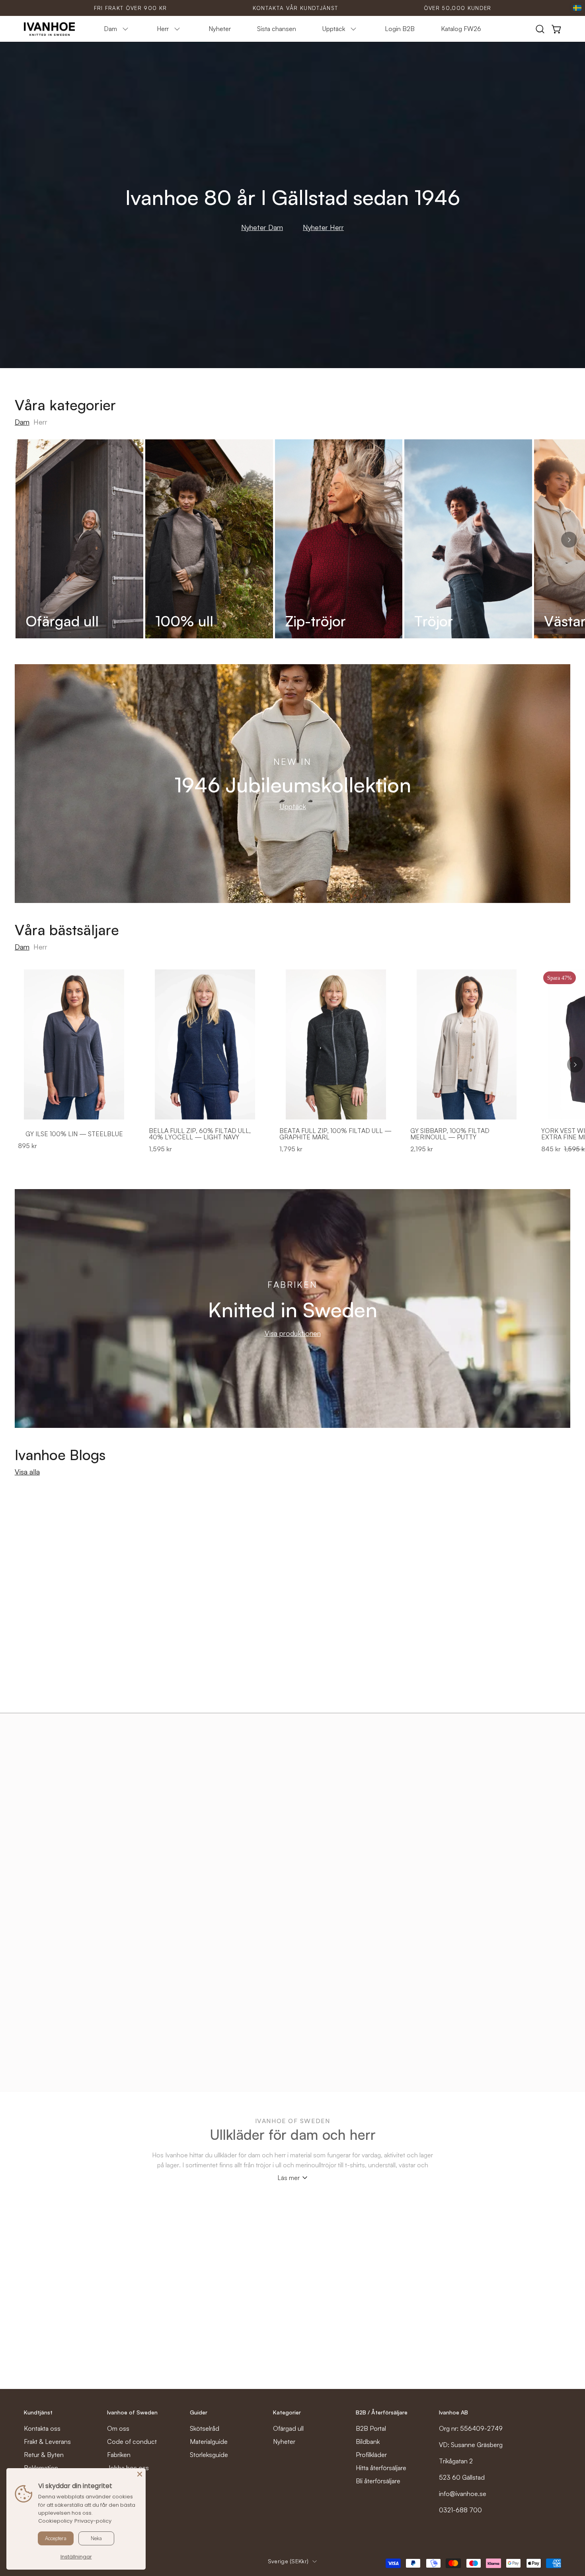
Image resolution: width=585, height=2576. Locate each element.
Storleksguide (209, 2455)
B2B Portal (371, 2428)
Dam (22, 422)
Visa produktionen (293, 1333)
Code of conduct (132, 2441)
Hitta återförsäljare (381, 2468)
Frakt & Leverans (47, 2441)
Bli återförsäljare (378, 2481)
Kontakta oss (42, 2428)
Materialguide (209, 2441)
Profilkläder (371, 2455)
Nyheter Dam (262, 227)
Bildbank (368, 2441)
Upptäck (293, 806)
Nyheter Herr (323, 227)
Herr (40, 422)
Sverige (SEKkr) (288, 2561)
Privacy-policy (93, 2521)
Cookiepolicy (55, 2521)
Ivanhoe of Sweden (132, 2412)
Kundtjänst (38, 2412)
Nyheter (284, 2441)
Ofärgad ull (288, 2428)
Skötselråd (205, 2428)
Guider (199, 2412)
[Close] (140, 2474)
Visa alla (27, 1472)
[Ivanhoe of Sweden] (50, 29)
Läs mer (289, 2178)
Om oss (118, 2428)
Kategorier (287, 2412)
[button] (540, 29)
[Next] (569, 540)
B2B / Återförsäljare (382, 2412)
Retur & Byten (44, 2455)
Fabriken (119, 2455)
